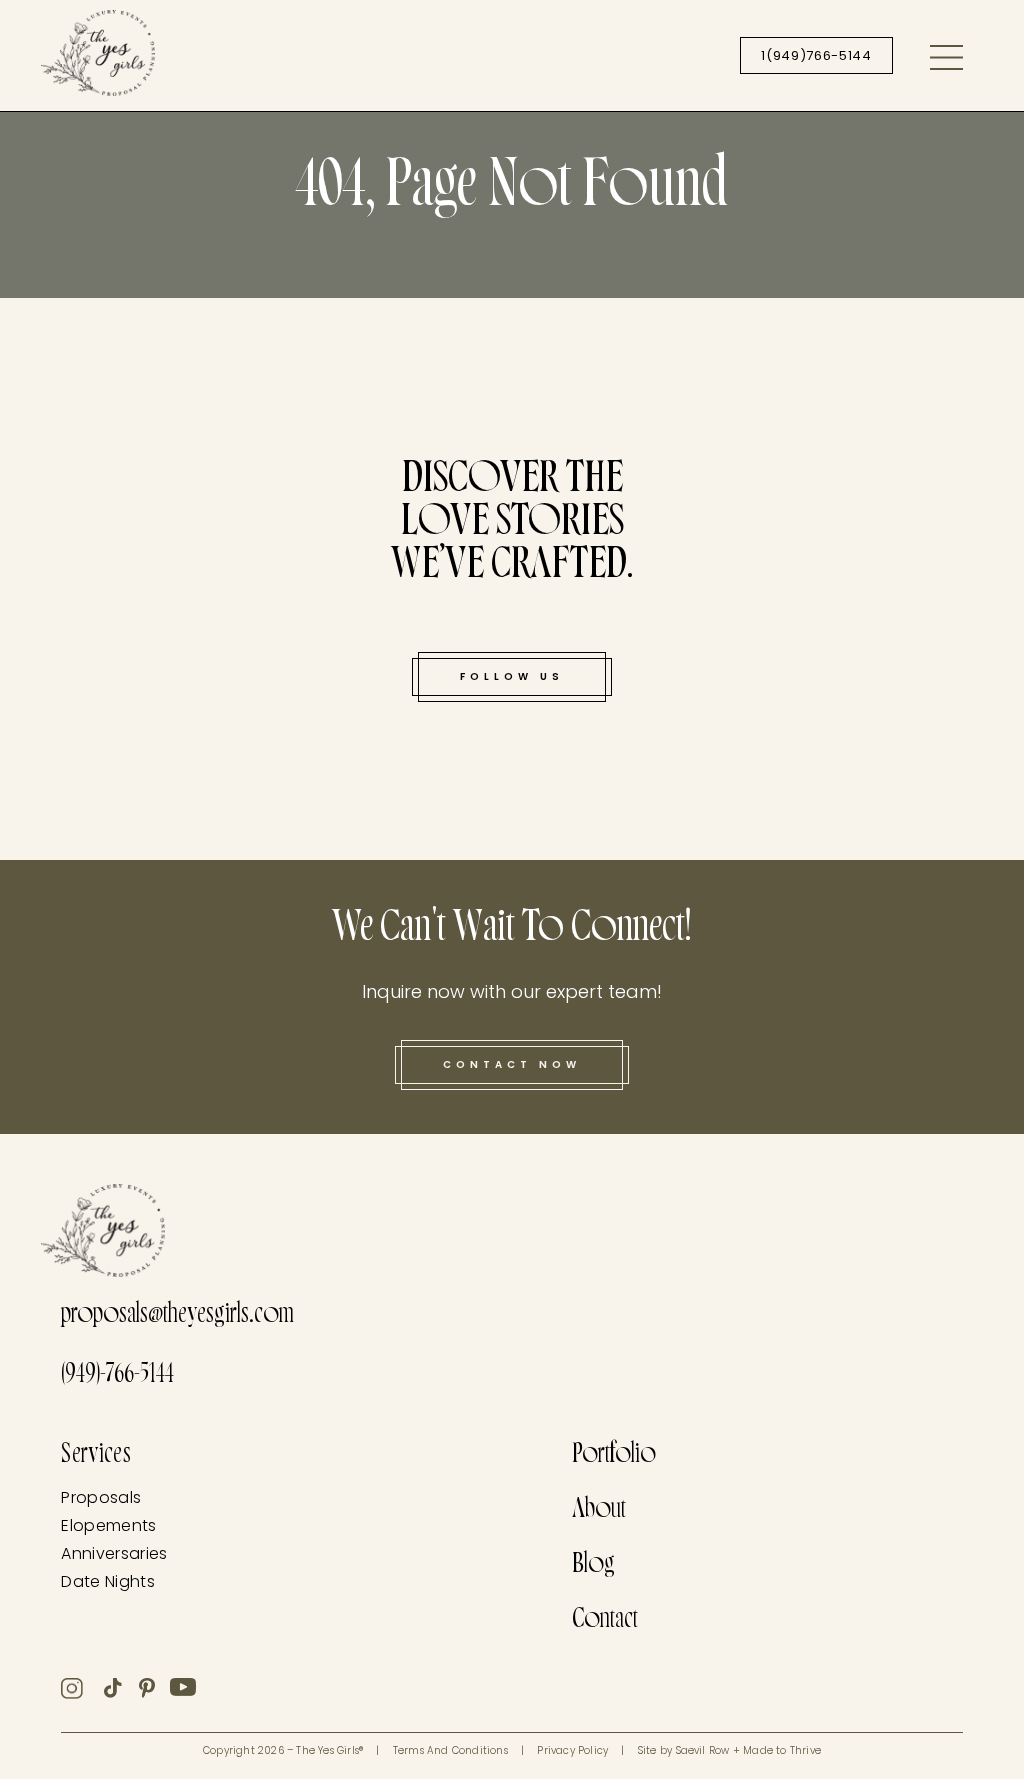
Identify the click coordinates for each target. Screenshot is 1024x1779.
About (599, 1511)
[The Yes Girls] (98, 57)
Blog (593, 1566)
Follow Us (512, 676)
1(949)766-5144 (816, 55)
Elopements (108, 1525)
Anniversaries (114, 1553)
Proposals (101, 1497)
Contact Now (512, 1064)
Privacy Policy (572, 1750)
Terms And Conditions (450, 1750)
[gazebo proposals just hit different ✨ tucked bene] (151, 408)
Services (96, 1456)
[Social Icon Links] (82, 1689)
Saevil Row (703, 1750)
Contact (605, 1621)
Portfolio (614, 1456)
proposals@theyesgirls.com (177, 1316)
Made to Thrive (782, 1750)
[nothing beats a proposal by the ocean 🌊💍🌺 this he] (872, 749)
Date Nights (108, 1581)
